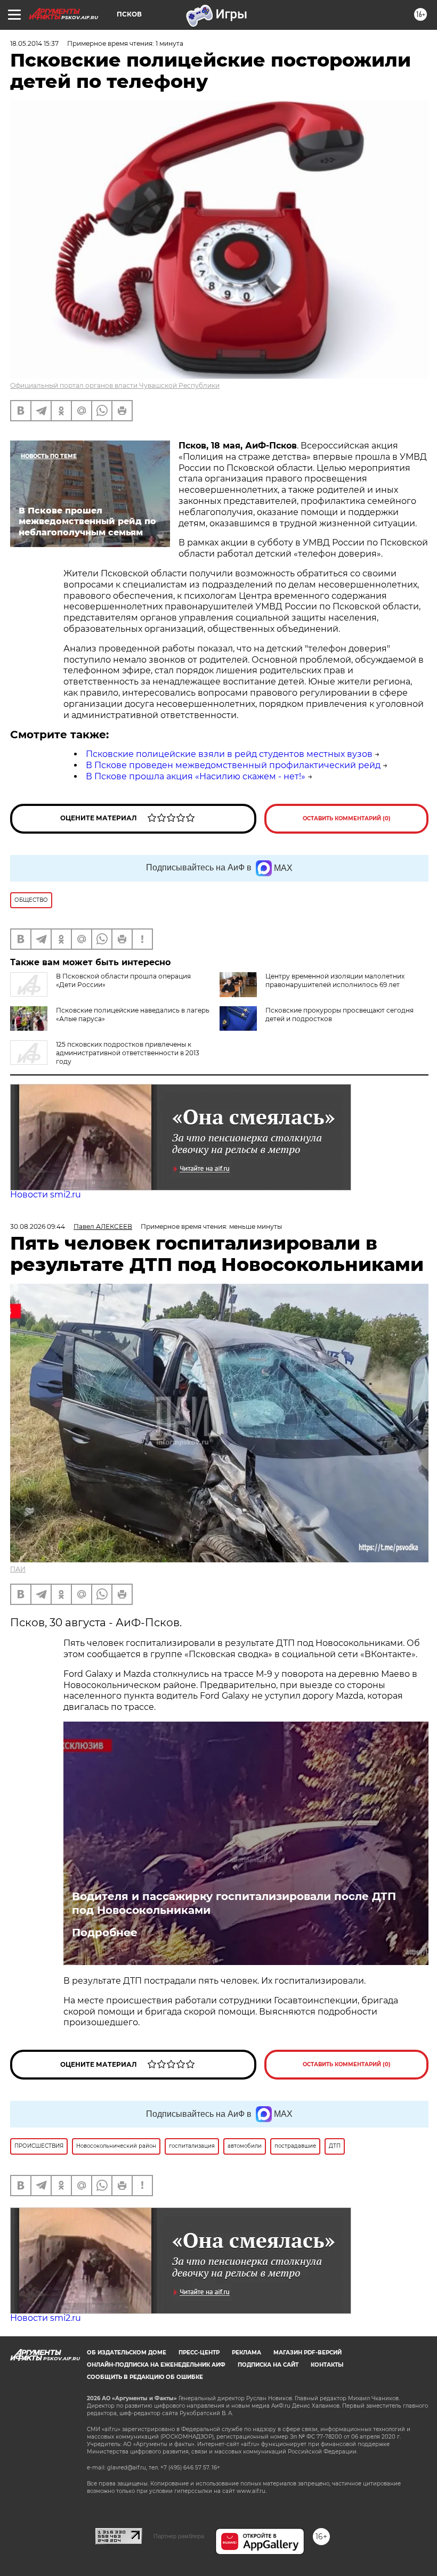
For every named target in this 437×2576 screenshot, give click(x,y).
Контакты (327, 2365)
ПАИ (18, 1569)
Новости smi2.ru (46, 1195)
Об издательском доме (127, 2353)
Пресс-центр (199, 2353)
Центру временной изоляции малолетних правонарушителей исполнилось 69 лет (335, 980)
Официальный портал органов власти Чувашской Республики (115, 385)
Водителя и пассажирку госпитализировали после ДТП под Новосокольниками (234, 1903)
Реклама (246, 2353)
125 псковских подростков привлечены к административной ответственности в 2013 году (128, 1053)
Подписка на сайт (268, 2365)
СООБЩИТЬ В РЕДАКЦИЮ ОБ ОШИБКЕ (145, 2377)
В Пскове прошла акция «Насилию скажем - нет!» (196, 776)
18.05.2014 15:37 (34, 43)
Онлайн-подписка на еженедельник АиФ (156, 2365)
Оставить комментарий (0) (347, 818)
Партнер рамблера (179, 2536)
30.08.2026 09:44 (38, 1226)
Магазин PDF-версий (307, 2353)
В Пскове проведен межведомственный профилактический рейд (233, 765)
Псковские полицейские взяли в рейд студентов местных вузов (229, 754)
